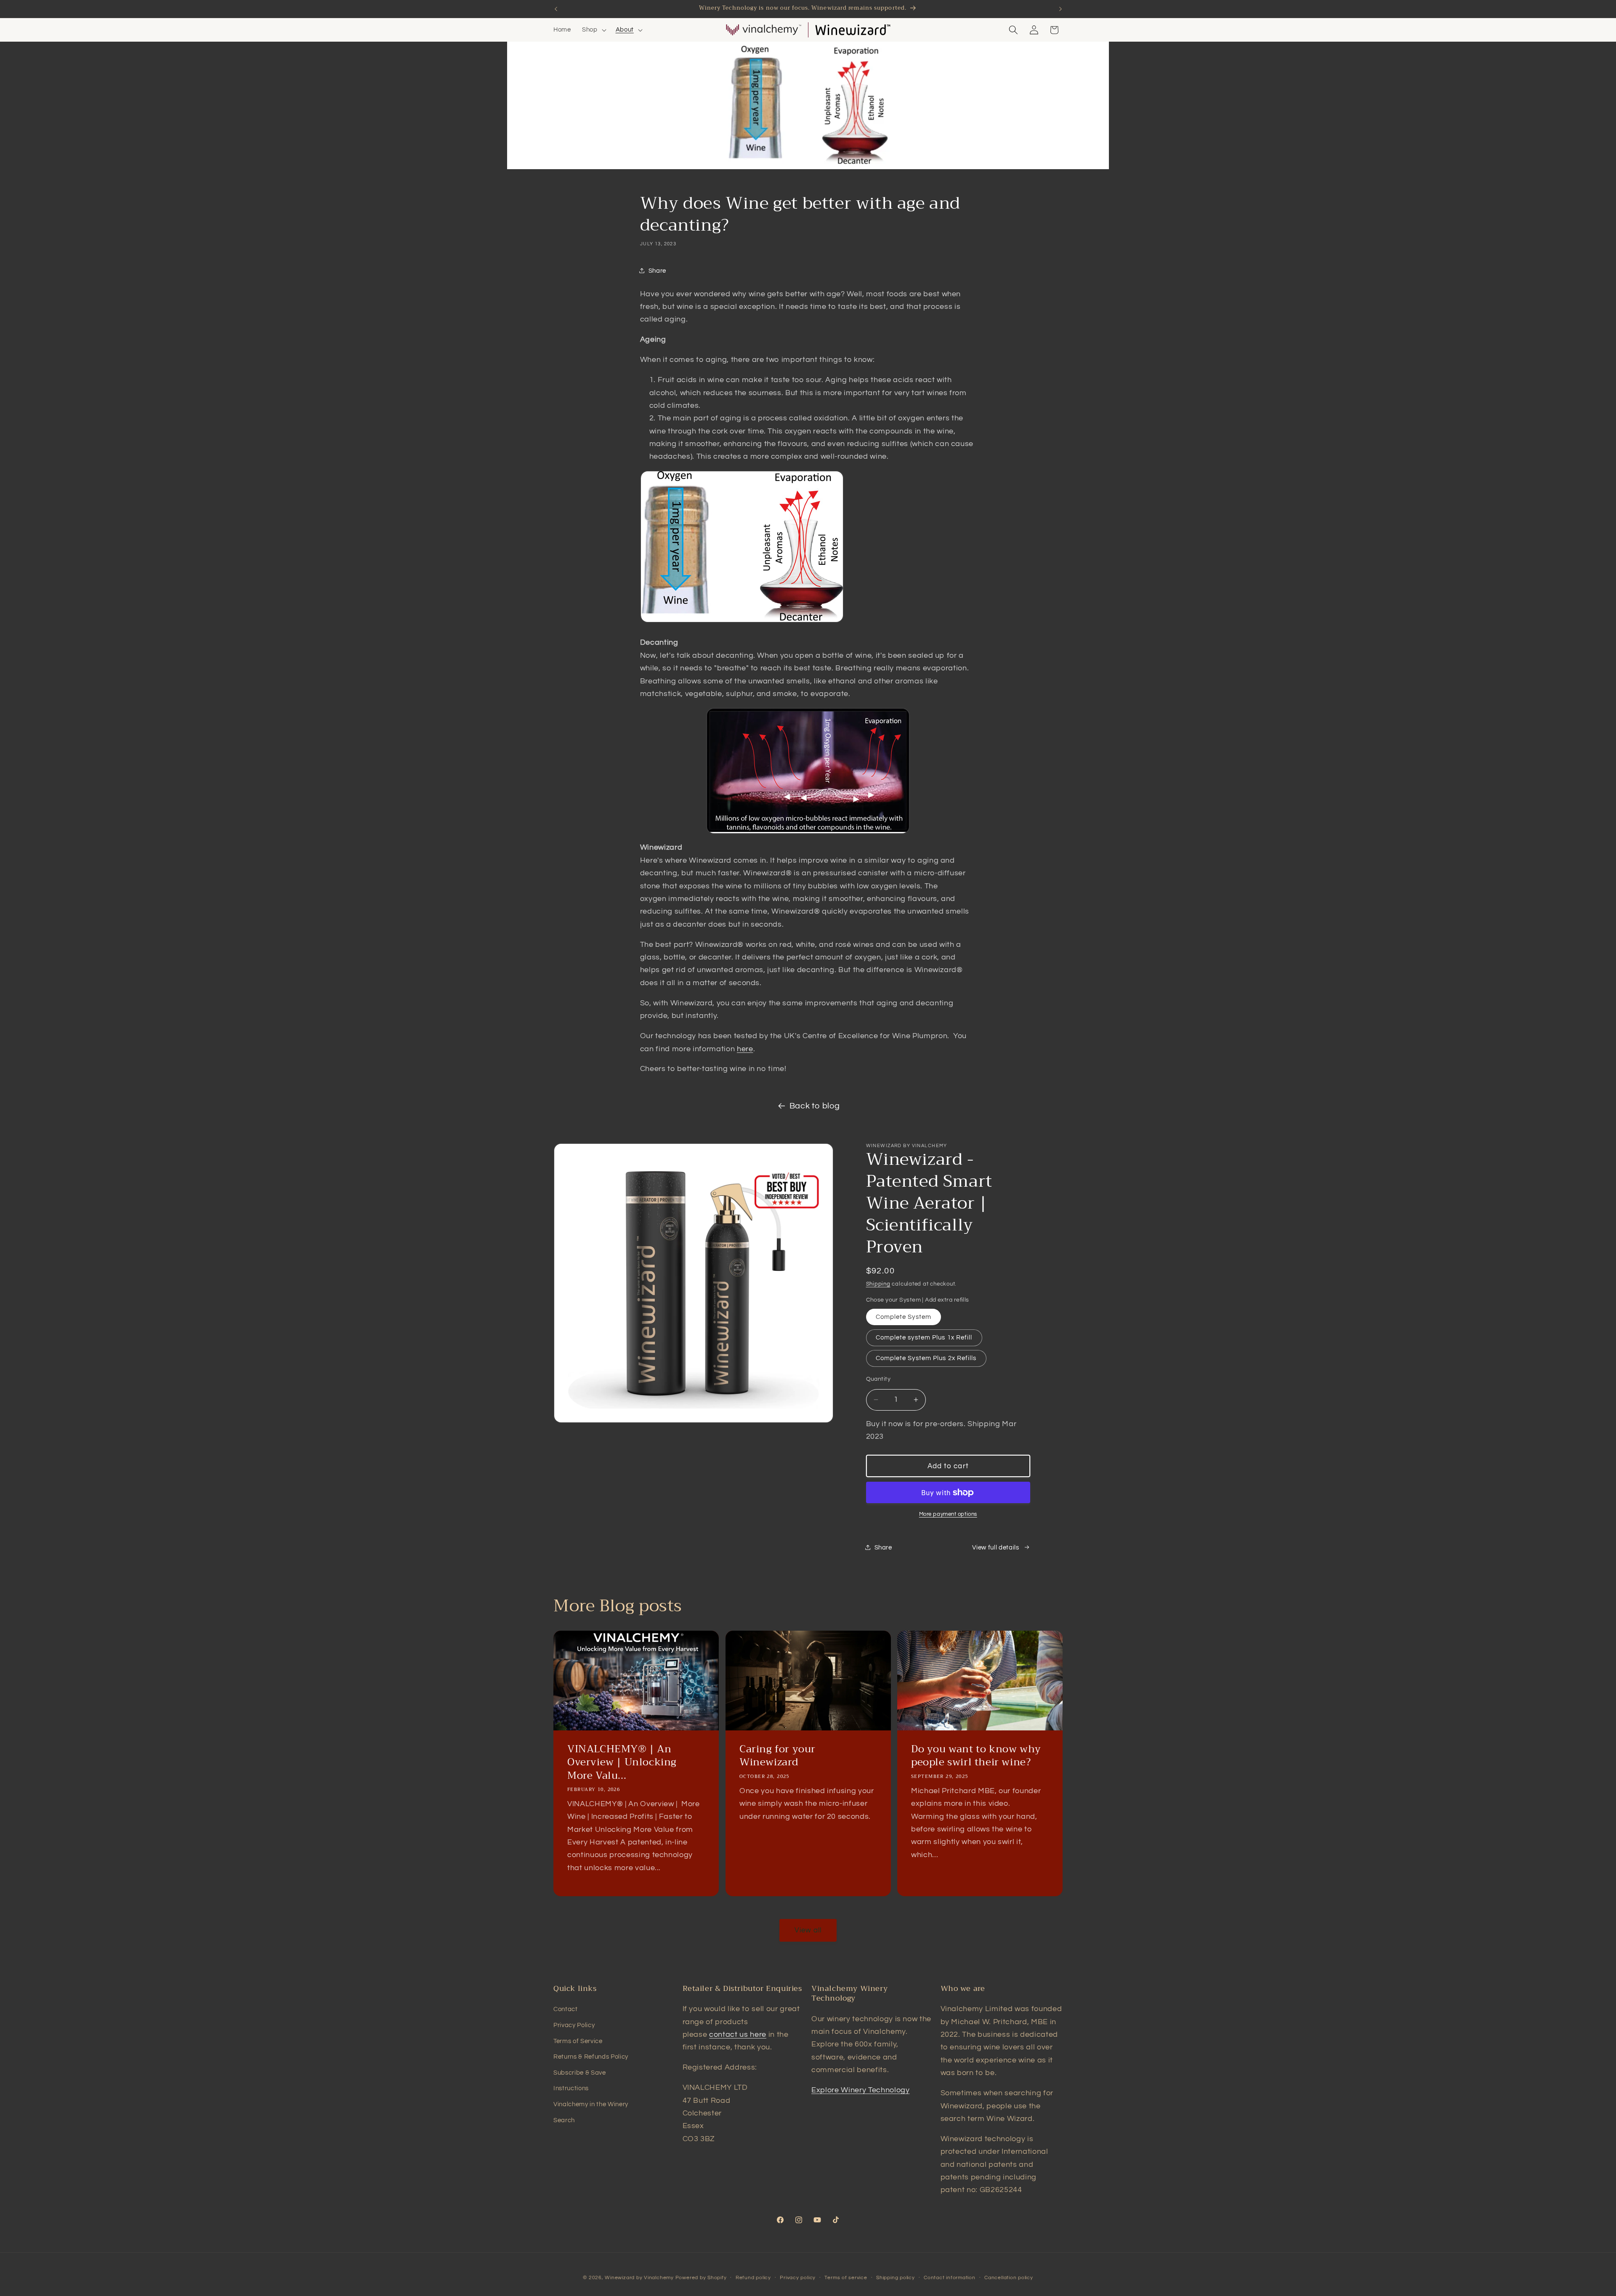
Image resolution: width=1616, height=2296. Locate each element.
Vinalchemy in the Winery (591, 2104)
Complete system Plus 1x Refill (924, 1337)
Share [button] (657, 271)
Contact (566, 2009)
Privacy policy (798, 2278)
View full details (995, 1547)
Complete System (904, 1317)
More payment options (948, 1514)
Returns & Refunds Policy (591, 2057)
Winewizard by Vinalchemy (639, 2278)
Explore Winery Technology (861, 2090)
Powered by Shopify (701, 2278)
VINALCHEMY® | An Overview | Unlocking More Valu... (622, 1762)
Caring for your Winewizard (777, 1756)
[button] (593, 30)
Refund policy (753, 2278)
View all (808, 1930)
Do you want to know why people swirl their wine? (976, 1756)
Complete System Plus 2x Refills (926, 1358)
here (745, 1049)
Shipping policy (896, 2278)
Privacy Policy (574, 2025)
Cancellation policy (1009, 2278)
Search (564, 2120)
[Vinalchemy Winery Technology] (763, 30)
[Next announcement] (1060, 9)
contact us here (738, 2035)
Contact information (950, 2278)
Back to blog (815, 1106)
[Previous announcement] (556, 9)
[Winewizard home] (853, 30)
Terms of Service (578, 2041)
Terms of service (846, 2278)
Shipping (878, 1284)
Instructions (571, 2088)
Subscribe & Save (580, 2073)
